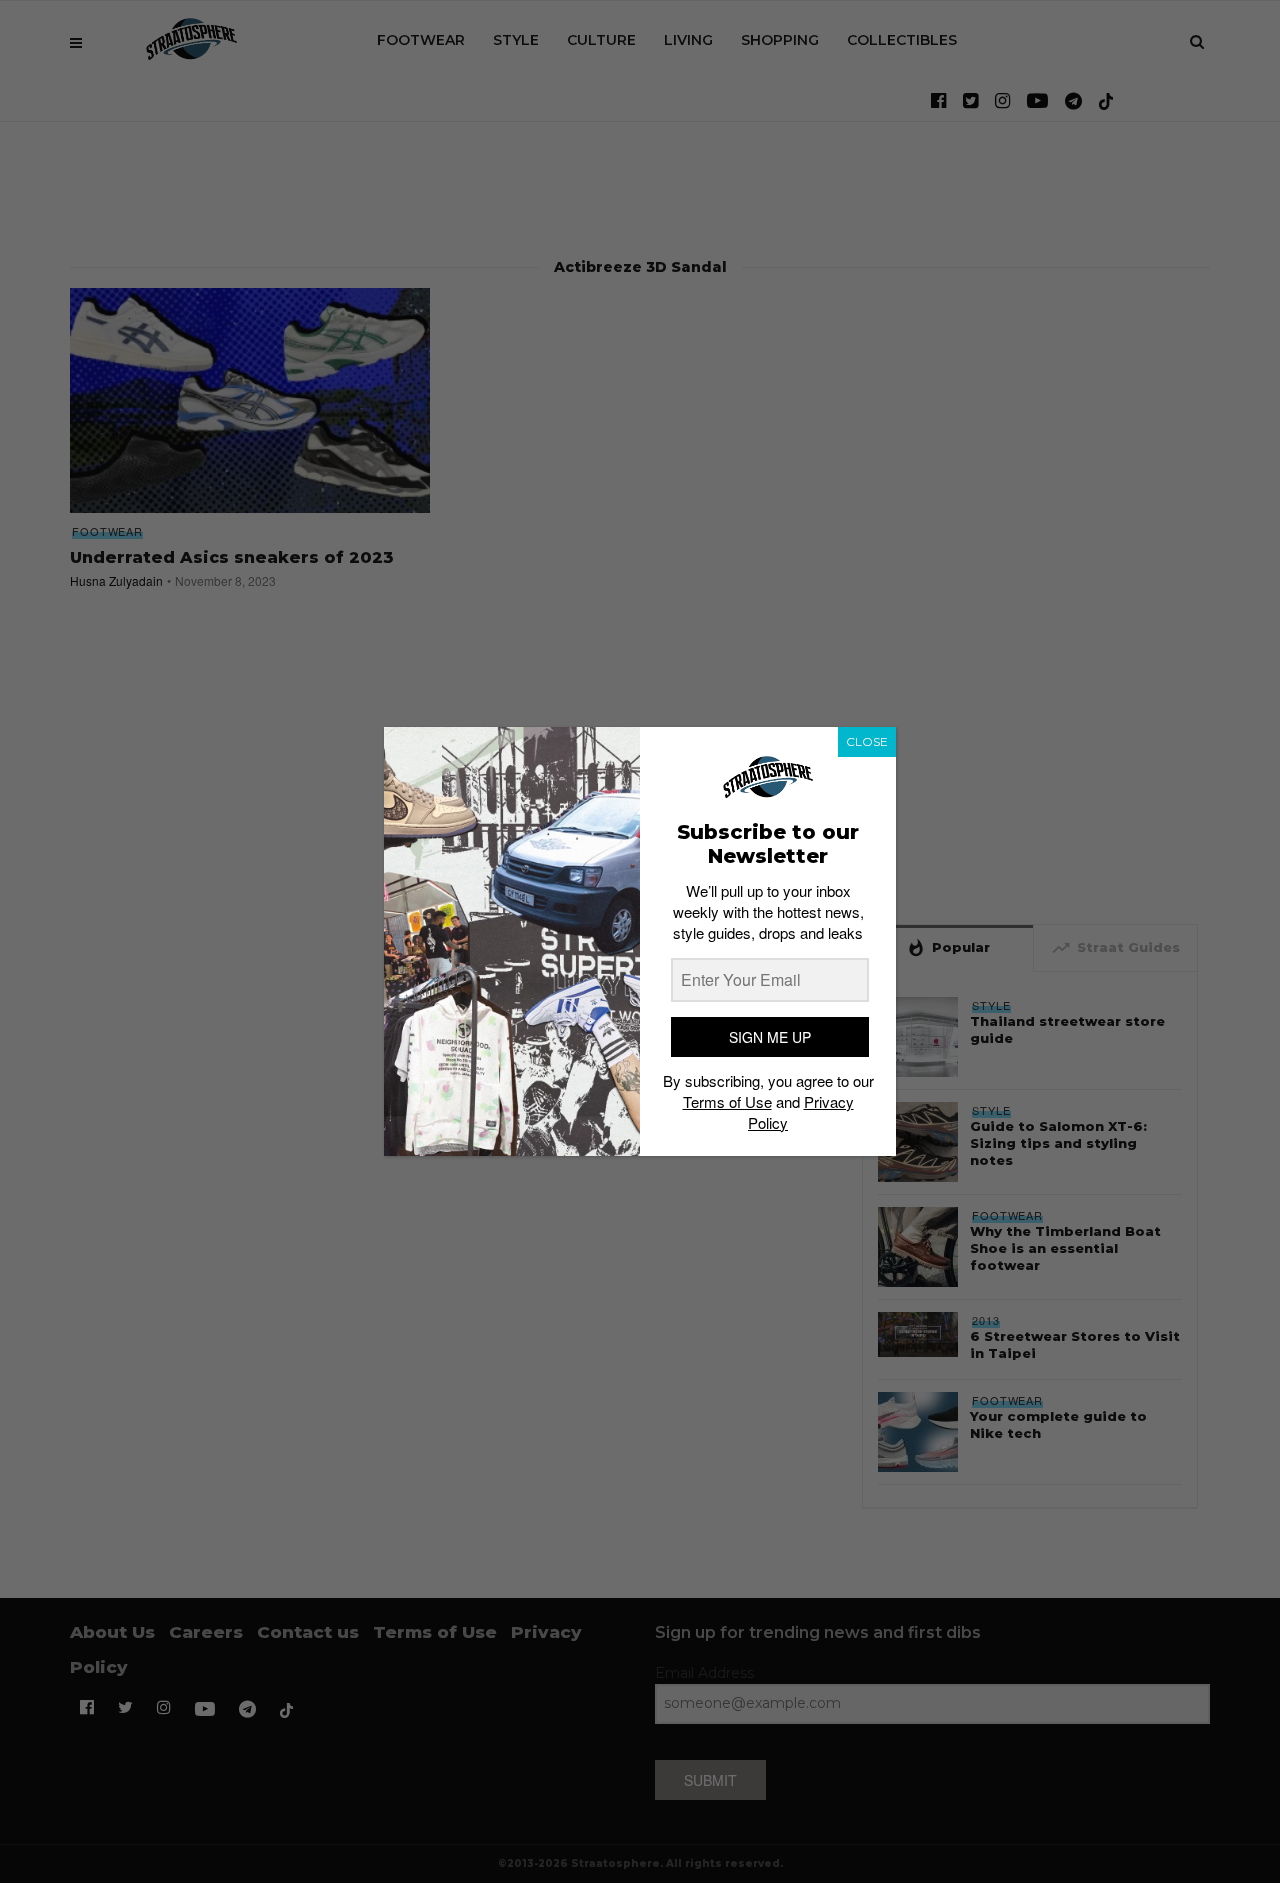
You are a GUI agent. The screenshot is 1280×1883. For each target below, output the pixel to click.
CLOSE (867, 741)
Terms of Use (727, 1101)
